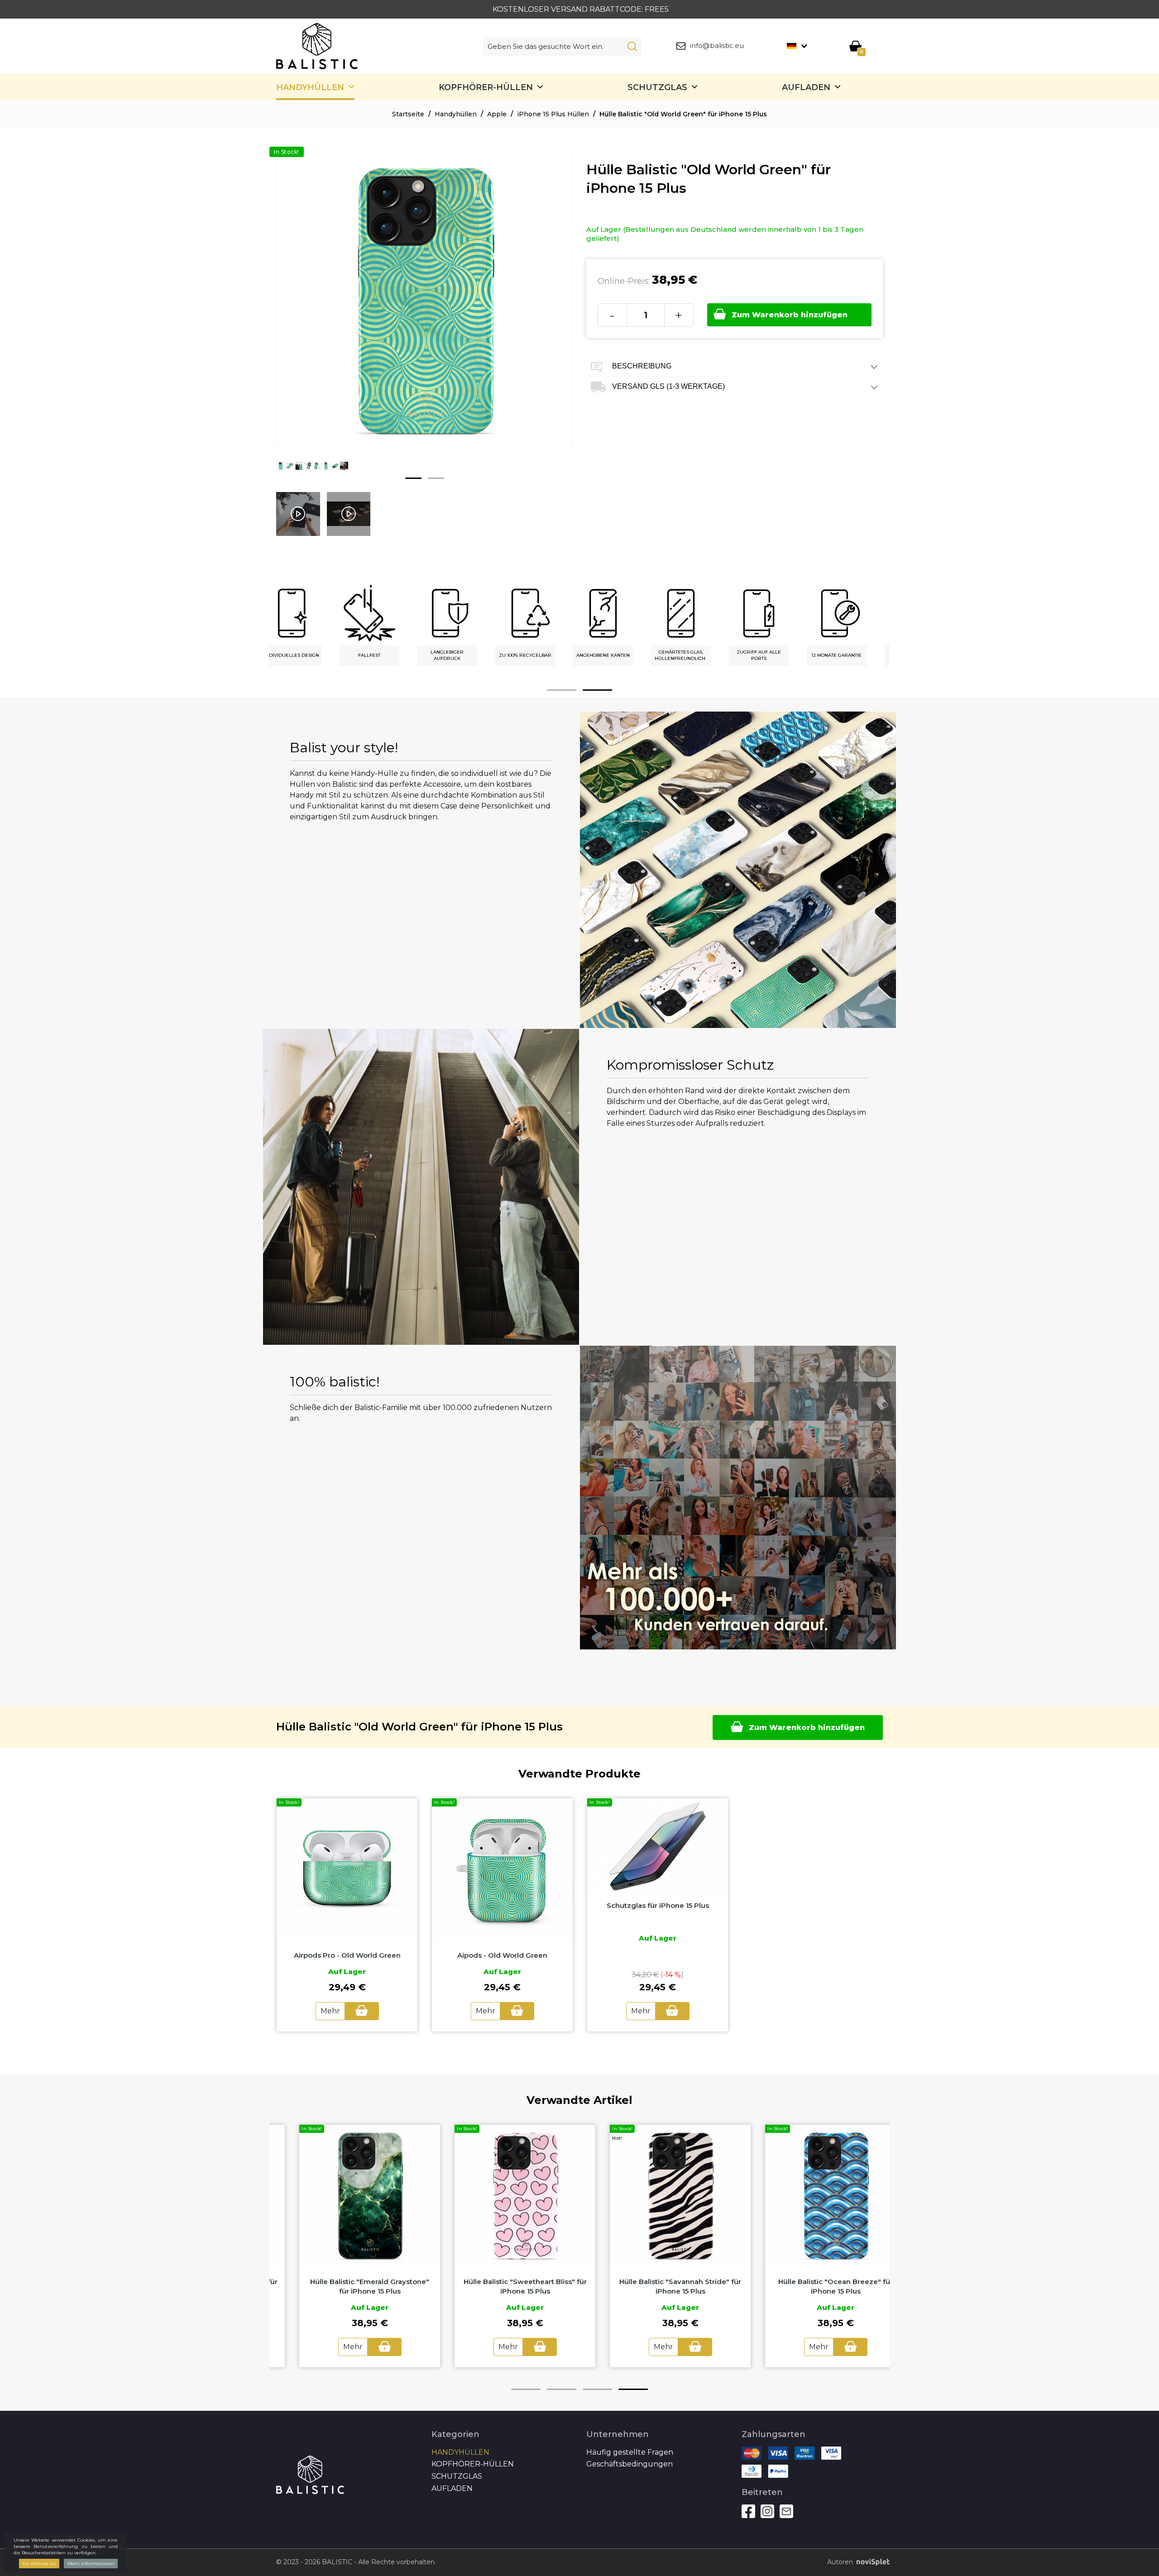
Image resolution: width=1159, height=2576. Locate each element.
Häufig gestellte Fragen (630, 2452)
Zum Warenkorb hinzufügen (790, 315)
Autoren (840, 2562)
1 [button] (413, 478)
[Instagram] (767, 2511)
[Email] (786, 2511)
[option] (281, 473)
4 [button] (633, 2389)
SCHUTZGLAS (657, 87)
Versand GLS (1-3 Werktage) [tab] (668, 386)
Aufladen (806, 87)
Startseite (408, 114)
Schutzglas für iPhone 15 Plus (658, 1905)
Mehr (330, 2011)
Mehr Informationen (91, 2564)
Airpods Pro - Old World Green (347, 1955)
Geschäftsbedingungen (630, 2464)
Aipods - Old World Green (502, 1955)
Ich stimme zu (39, 2564)
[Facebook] (748, 2511)
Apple (497, 114)
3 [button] (597, 2389)
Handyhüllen (310, 87)
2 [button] (436, 478)
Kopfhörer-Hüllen (486, 87)
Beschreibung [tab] (641, 366)
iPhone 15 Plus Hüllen (553, 114)
